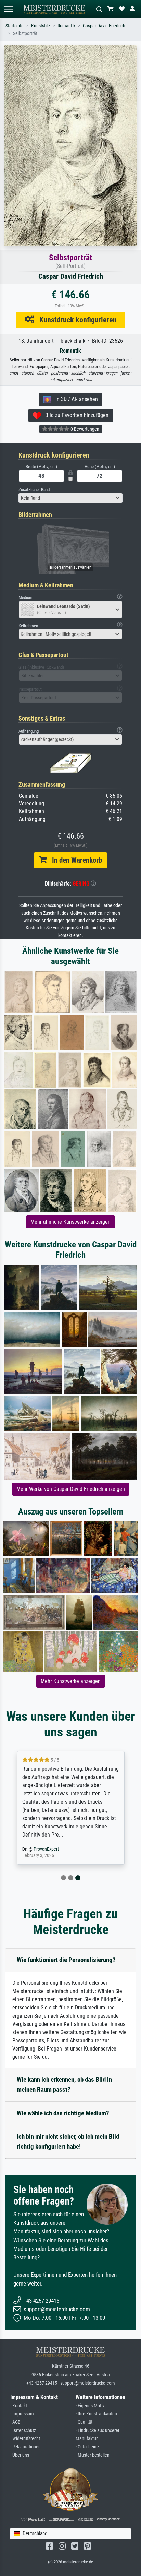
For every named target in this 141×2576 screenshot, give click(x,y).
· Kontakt (19, 2406)
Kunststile (41, 26)
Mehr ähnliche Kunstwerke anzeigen (70, 1222)
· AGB (15, 2422)
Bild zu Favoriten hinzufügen (75, 415)
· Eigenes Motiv (90, 2406)
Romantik (66, 26)
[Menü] (8, 9)
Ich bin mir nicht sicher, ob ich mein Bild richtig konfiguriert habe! (68, 2141)
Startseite (15, 26)
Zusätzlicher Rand (34, 490)
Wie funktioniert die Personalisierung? (66, 1960)
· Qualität (84, 2422)
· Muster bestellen (93, 2455)
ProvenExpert (46, 1849)
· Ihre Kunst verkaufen (96, 2414)
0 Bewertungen (84, 429)
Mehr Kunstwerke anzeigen (71, 1681)
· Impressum (22, 2414)
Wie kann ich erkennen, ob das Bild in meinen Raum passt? (64, 2085)
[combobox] (70, 498)
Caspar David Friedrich (104, 26)
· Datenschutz (23, 2430)
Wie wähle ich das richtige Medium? (63, 2113)
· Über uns (20, 2455)
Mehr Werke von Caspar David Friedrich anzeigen (71, 1489)
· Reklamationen (25, 2447)
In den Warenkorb (74, 860)
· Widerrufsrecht (25, 2439)
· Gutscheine (87, 2447)
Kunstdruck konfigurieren (75, 320)
